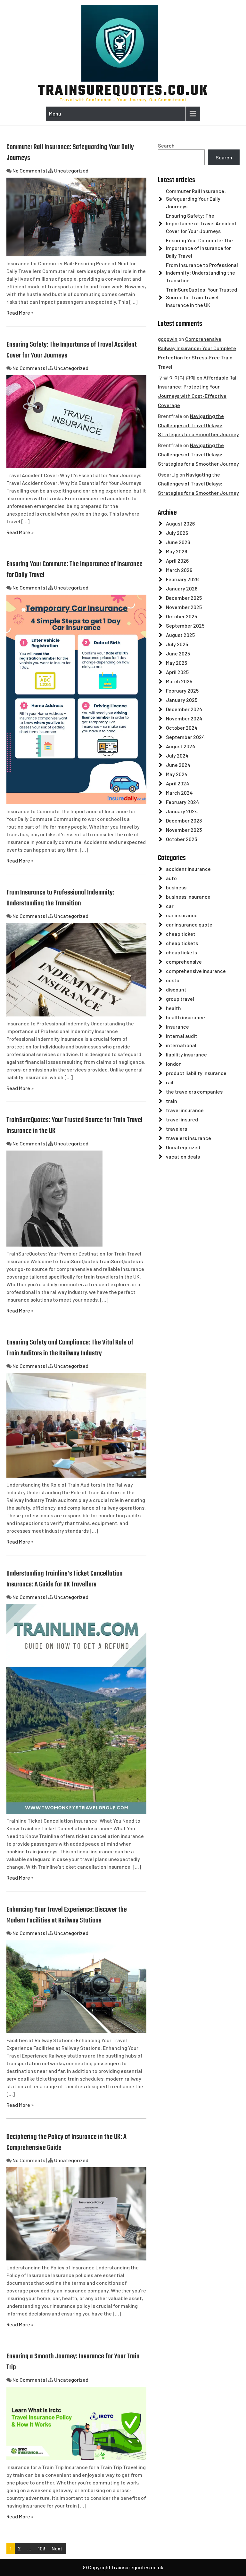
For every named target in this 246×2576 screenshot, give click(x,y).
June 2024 (178, 765)
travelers (176, 1129)
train (172, 1101)
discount (176, 989)
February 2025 (182, 690)
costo (173, 980)
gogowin (168, 339)
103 (41, 2548)
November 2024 (184, 718)
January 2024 (182, 811)
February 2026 (182, 579)
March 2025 (179, 681)
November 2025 (184, 607)
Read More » (20, 313)
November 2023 (184, 830)
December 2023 (184, 820)
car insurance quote (189, 924)
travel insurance (185, 1110)
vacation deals (183, 1156)
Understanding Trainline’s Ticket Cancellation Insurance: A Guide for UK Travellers (65, 1579)
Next (57, 2548)
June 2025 (178, 653)
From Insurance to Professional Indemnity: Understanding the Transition (60, 898)
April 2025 (177, 672)
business (176, 887)
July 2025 (177, 644)
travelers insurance (189, 1138)
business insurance (188, 897)
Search (166, 145)
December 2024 (184, 709)
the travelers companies (194, 1091)
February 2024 (183, 802)
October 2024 (182, 728)
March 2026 (179, 570)
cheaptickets (181, 952)
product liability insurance (196, 1073)
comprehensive (184, 962)
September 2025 (185, 626)
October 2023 (181, 839)
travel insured (182, 1119)
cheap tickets (182, 943)
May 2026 (176, 551)
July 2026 (177, 533)
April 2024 (178, 783)
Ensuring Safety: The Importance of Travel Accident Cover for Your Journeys (201, 223)
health (173, 1008)
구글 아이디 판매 (177, 377)
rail (170, 1082)
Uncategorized (71, 170)
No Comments (29, 170)
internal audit (182, 1036)
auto (171, 878)
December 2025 (184, 598)
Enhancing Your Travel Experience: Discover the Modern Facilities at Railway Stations (67, 1915)
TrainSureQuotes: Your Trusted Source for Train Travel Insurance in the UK (201, 297)
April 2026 (177, 561)
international (181, 1045)
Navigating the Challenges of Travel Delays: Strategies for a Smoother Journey (198, 425)
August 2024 (181, 746)
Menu (55, 113)
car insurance (182, 915)
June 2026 (178, 542)
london (174, 1064)
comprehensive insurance (196, 971)
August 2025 (180, 635)
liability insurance (186, 1054)
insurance (177, 1027)
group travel (180, 999)
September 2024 (185, 737)
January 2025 (182, 700)
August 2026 (180, 523)
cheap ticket (181, 934)
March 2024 (179, 793)
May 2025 (176, 663)
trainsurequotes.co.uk (123, 91)
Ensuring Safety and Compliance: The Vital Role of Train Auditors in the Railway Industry (70, 1348)
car (170, 906)
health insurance (185, 1017)
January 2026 (182, 588)
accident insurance (188, 869)
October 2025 (181, 616)
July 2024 (177, 755)
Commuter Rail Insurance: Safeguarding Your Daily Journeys (196, 199)
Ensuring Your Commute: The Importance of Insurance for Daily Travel (199, 248)
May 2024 (177, 774)
